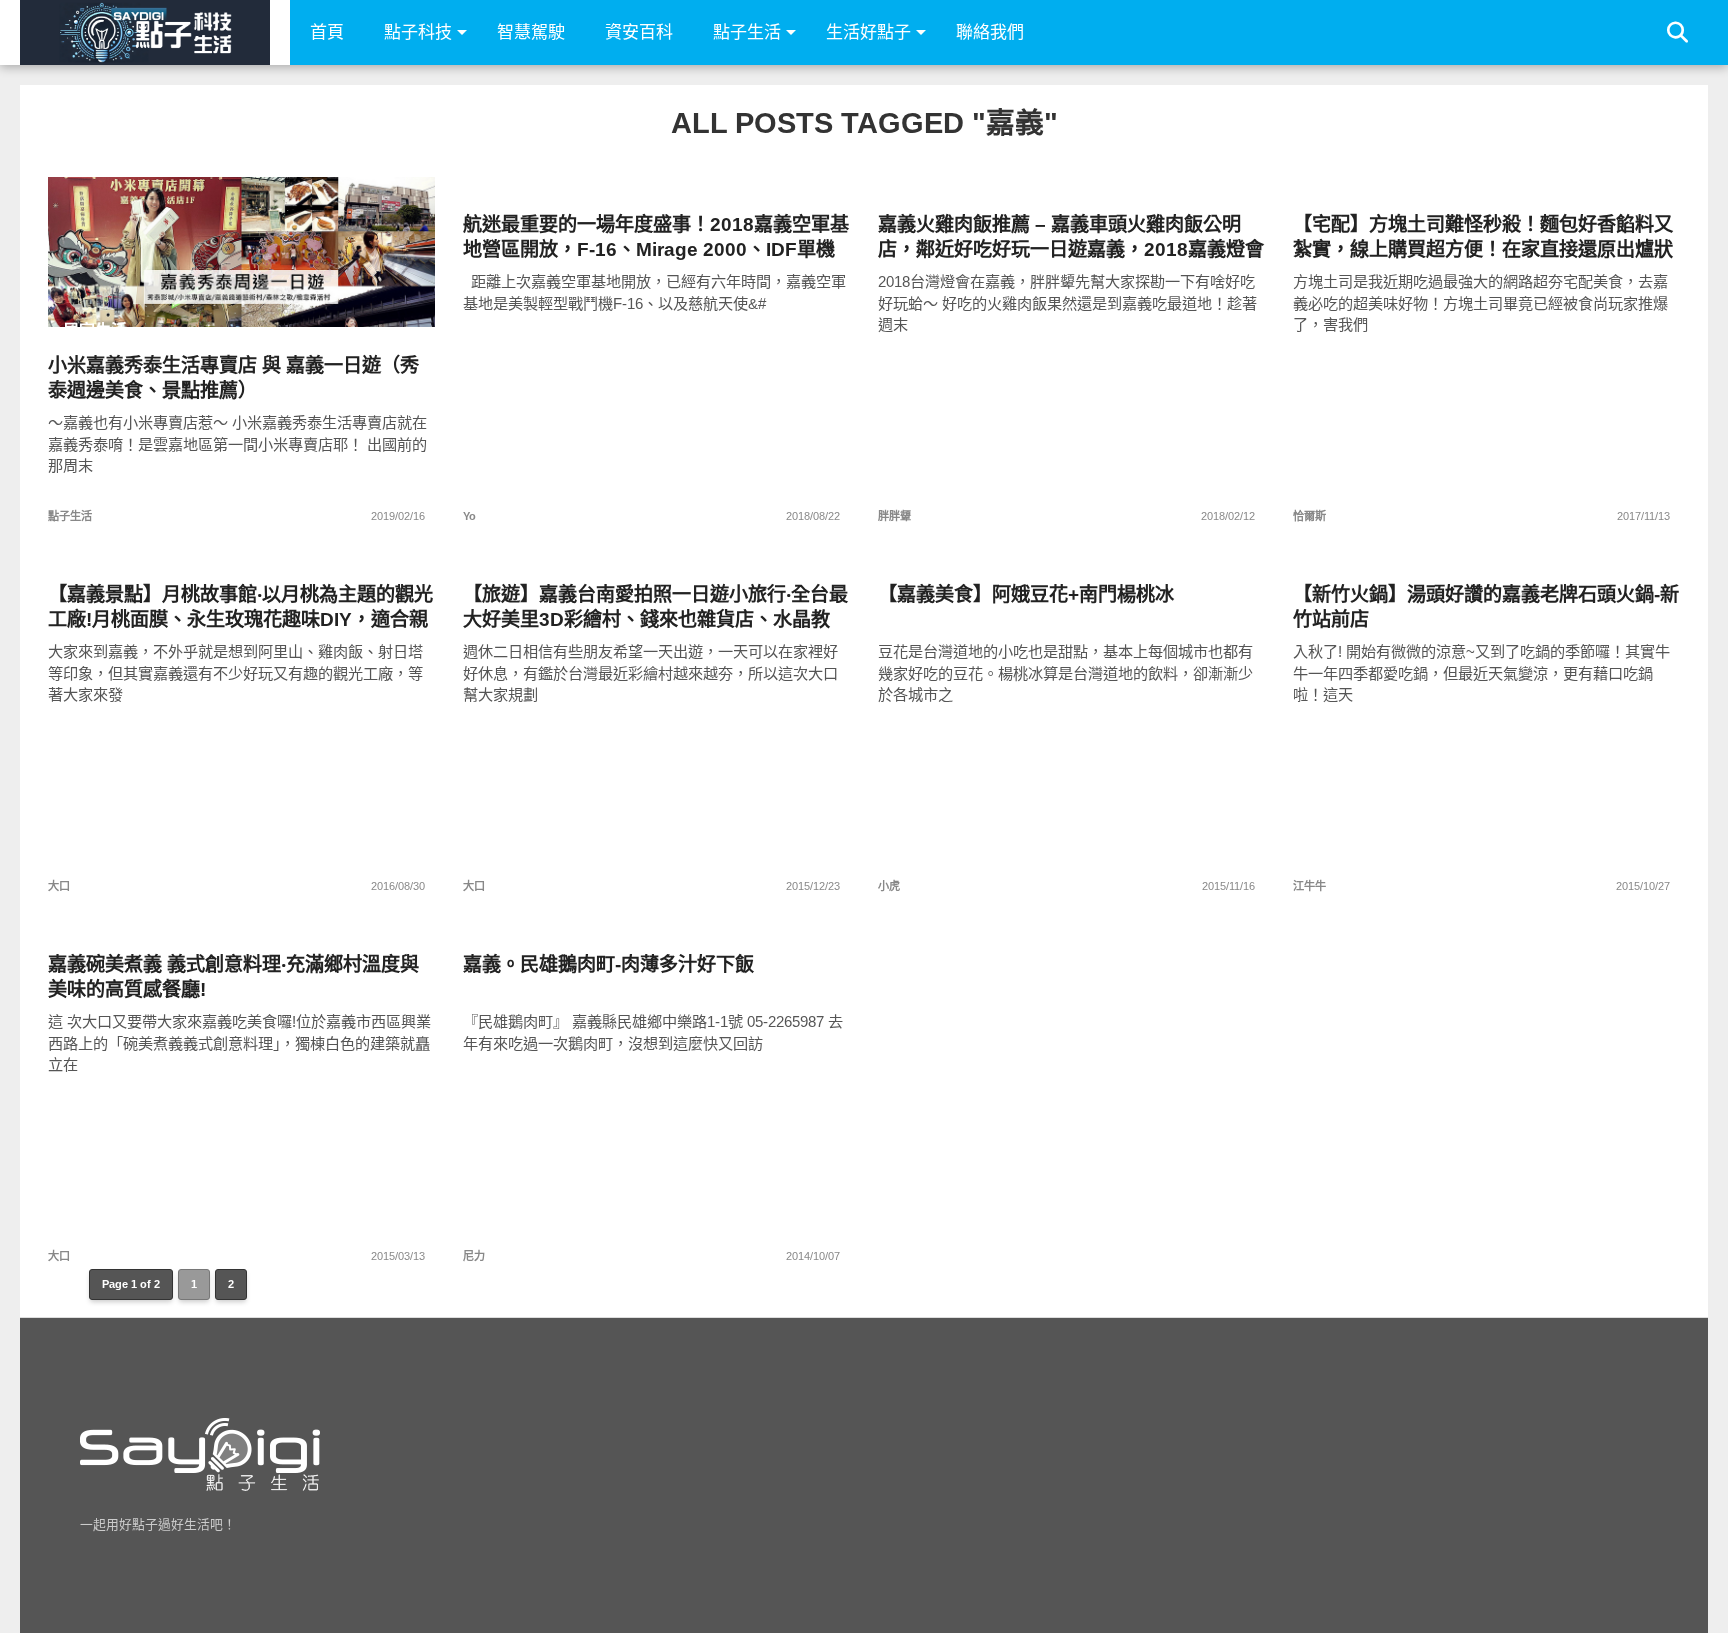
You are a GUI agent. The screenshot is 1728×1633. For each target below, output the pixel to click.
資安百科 (639, 32)
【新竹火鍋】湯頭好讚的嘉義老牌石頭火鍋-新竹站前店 (1486, 607)
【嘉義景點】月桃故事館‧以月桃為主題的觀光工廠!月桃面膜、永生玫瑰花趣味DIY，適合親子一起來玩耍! (240, 607)
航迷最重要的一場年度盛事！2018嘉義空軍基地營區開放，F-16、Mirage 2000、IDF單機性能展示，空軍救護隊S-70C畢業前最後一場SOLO (656, 237)
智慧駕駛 (531, 32)
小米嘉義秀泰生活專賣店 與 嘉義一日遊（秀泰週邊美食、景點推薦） (233, 378)
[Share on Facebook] (200, 294)
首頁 (327, 32)
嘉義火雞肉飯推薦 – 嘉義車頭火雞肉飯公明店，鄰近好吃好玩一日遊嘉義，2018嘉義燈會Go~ (1071, 237)
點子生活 (747, 32)
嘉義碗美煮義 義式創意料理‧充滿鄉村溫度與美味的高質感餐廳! (233, 977)
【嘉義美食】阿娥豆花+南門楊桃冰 (1026, 594)
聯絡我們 (990, 32)
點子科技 (418, 32)
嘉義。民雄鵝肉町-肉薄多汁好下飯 (608, 964)
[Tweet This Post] (242, 294)
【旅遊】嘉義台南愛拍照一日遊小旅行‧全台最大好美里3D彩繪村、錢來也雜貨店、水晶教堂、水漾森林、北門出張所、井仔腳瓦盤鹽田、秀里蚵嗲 (655, 607)
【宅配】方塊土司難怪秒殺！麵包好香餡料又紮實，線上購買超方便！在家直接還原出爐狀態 (1483, 237)
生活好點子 (868, 32)
